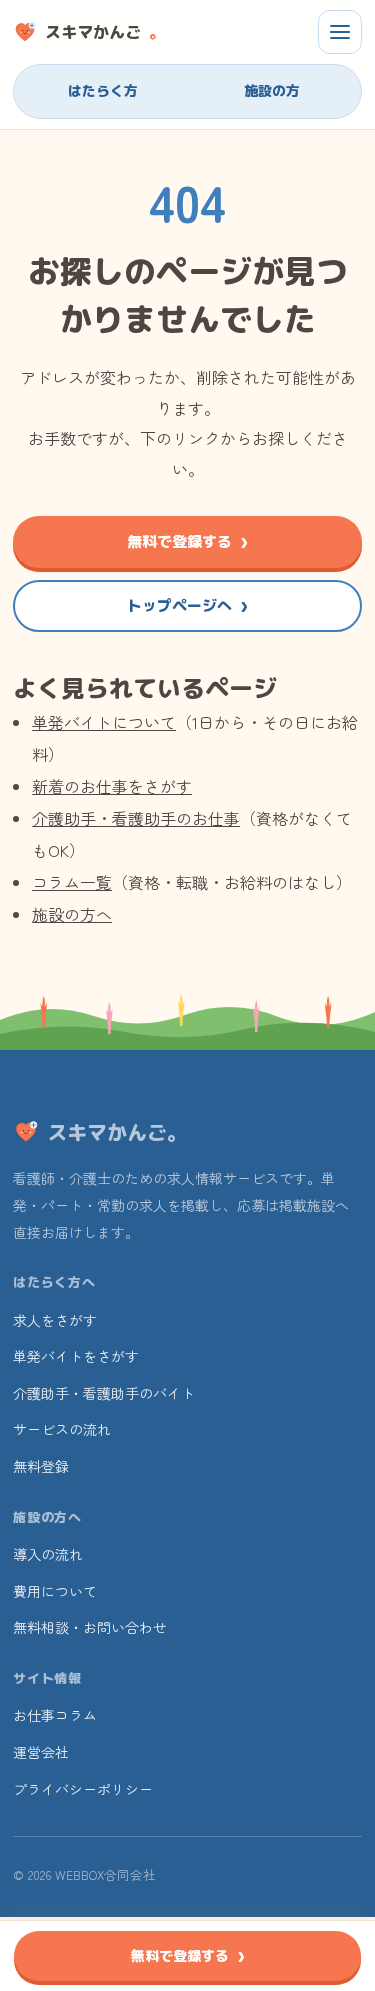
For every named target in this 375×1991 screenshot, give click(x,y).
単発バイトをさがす (76, 1356)
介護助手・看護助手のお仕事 (136, 818)
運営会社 (41, 1752)
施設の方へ (72, 914)
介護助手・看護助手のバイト (104, 1393)
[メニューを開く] (340, 32)
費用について (55, 1591)
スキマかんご (105, 32)
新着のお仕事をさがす (112, 786)
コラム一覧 (72, 882)
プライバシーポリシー (83, 1789)
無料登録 (41, 1466)
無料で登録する (179, 541)
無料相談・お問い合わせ (90, 1627)
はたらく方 (103, 90)
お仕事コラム (55, 1715)
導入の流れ (48, 1554)
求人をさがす (55, 1320)
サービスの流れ (62, 1429)
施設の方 (272, 90)
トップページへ (179, 605)
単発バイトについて (104, 722)
